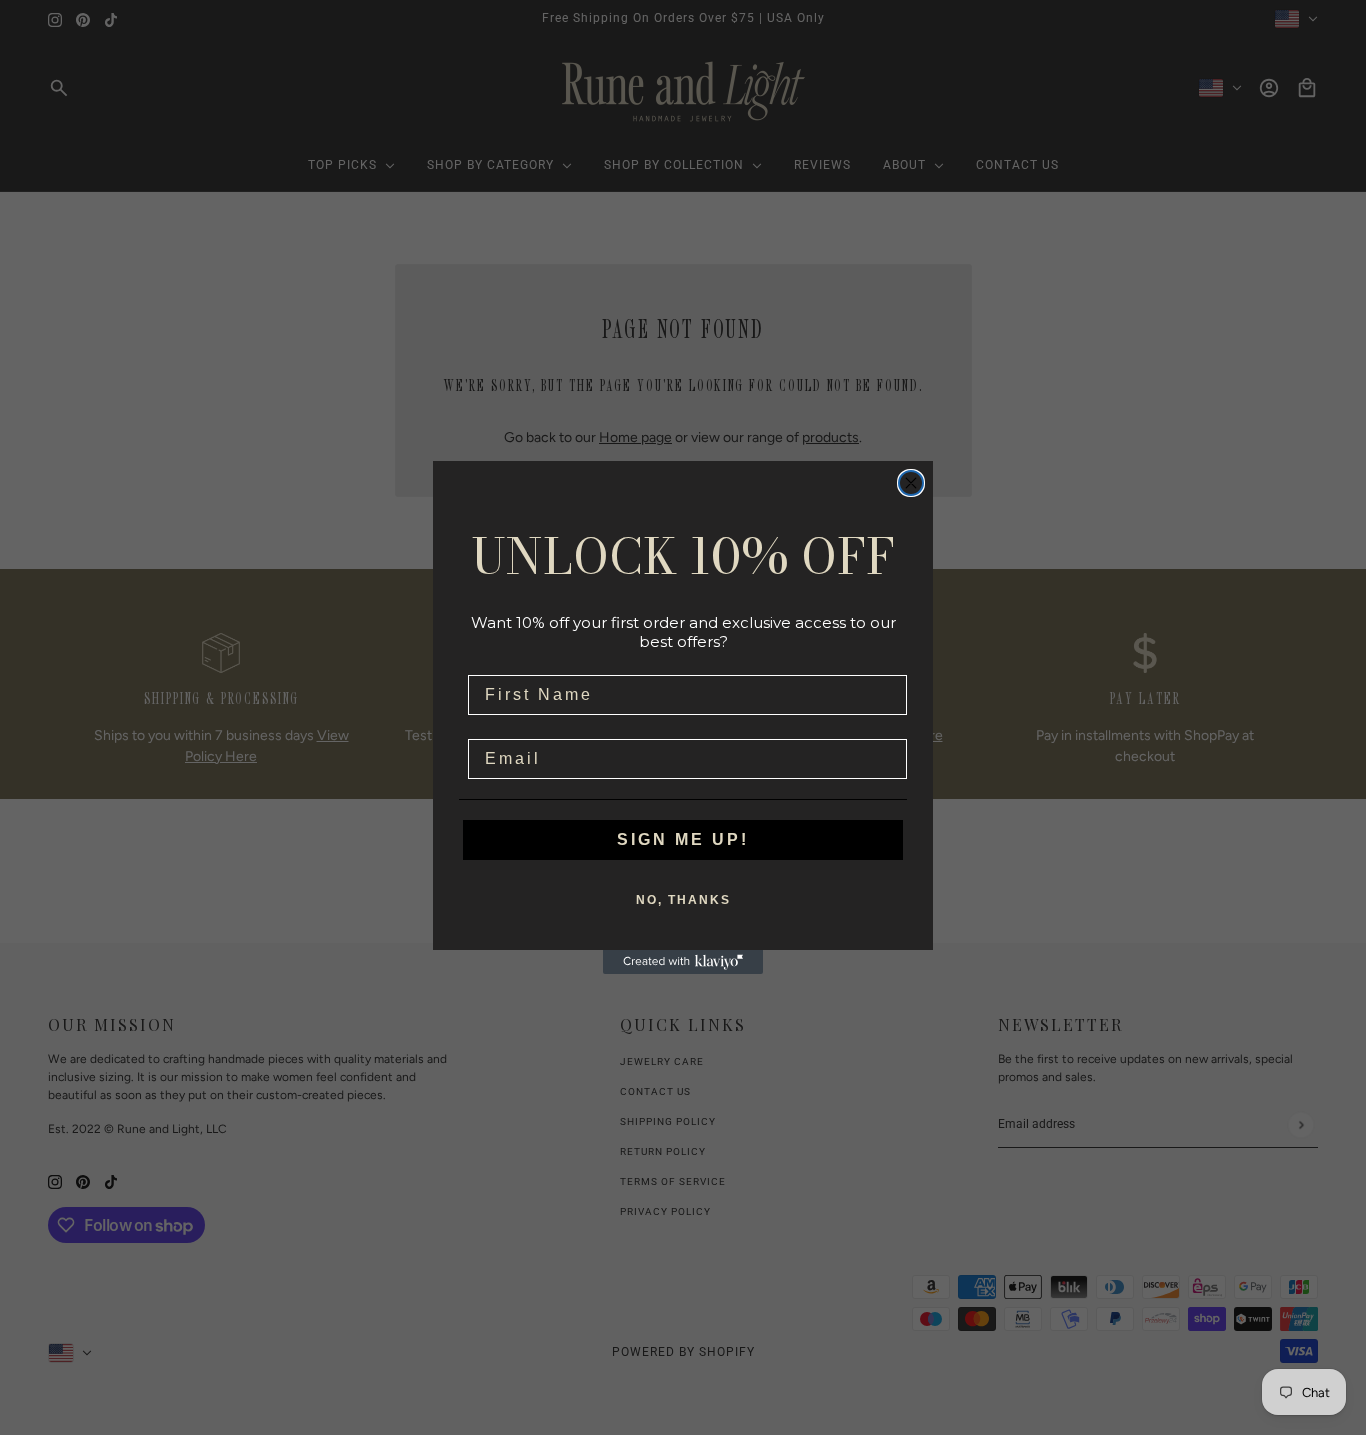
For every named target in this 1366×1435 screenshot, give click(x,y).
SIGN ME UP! (683, 839)
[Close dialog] (911, 483)
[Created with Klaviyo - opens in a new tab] (683, 962)
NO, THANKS (683, 900)
